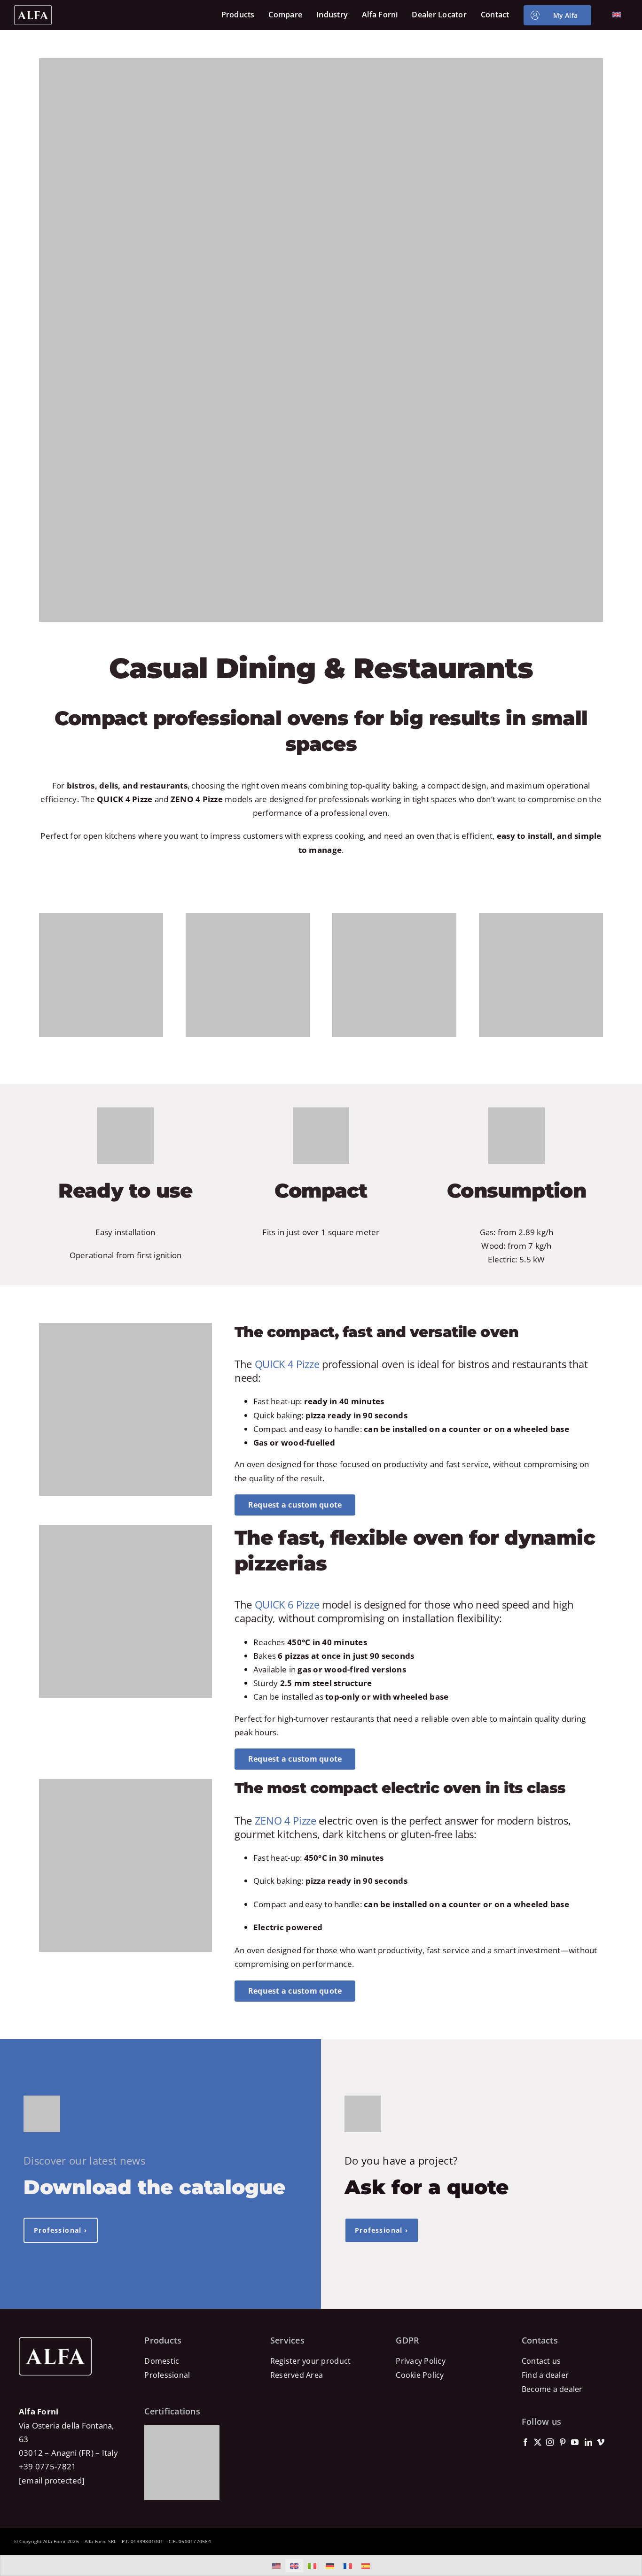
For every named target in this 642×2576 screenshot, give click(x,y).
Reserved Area (297, 2375)
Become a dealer (552, 2389)
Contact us (541, 2361)
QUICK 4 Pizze (287, 1364)
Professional (167, 2375)
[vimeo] (601, 2442)
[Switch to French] (348, 2566)
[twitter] (538, 2442)
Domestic (162, 2361)
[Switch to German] (330, 2566)
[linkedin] (588, 2442)
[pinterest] (563, 2442)
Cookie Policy (420, 2375)
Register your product (310, 2361)
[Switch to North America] (276, 2566)
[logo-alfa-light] (33, 9)
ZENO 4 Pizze (286, 1820)
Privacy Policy (421, 2361)
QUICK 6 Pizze (287, 1604)
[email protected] (52, 2480)
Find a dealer (545, 2375)
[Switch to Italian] (312, 2566)
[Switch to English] (294, 2566)
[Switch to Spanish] (366, 2566)
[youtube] (575, 2442)
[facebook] (525, 2442)
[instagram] (550, 2442)
